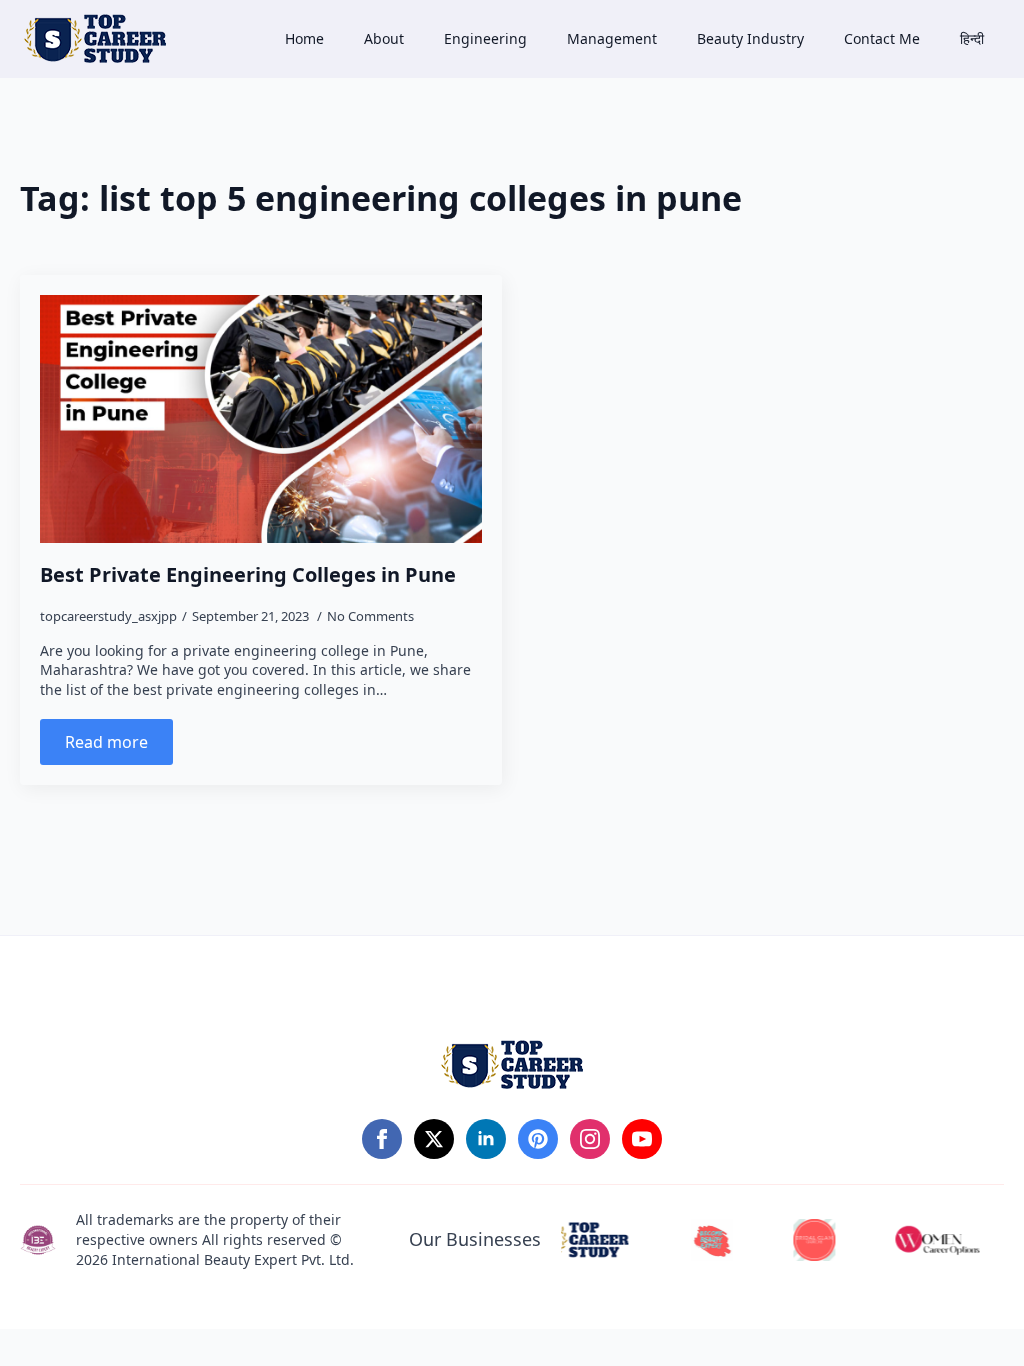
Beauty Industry (750, 38)
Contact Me (882, 38)
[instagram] (590, 1139)
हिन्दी (972, 38)
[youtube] (642, 1139)
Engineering (485, 38)
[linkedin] (486, 1139)
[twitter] (434, 1139)
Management (612, 38)
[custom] (538, 1139)
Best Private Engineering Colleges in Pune (248, 575)
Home (304, 38)
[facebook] (382, 1139)
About (384, 38)
